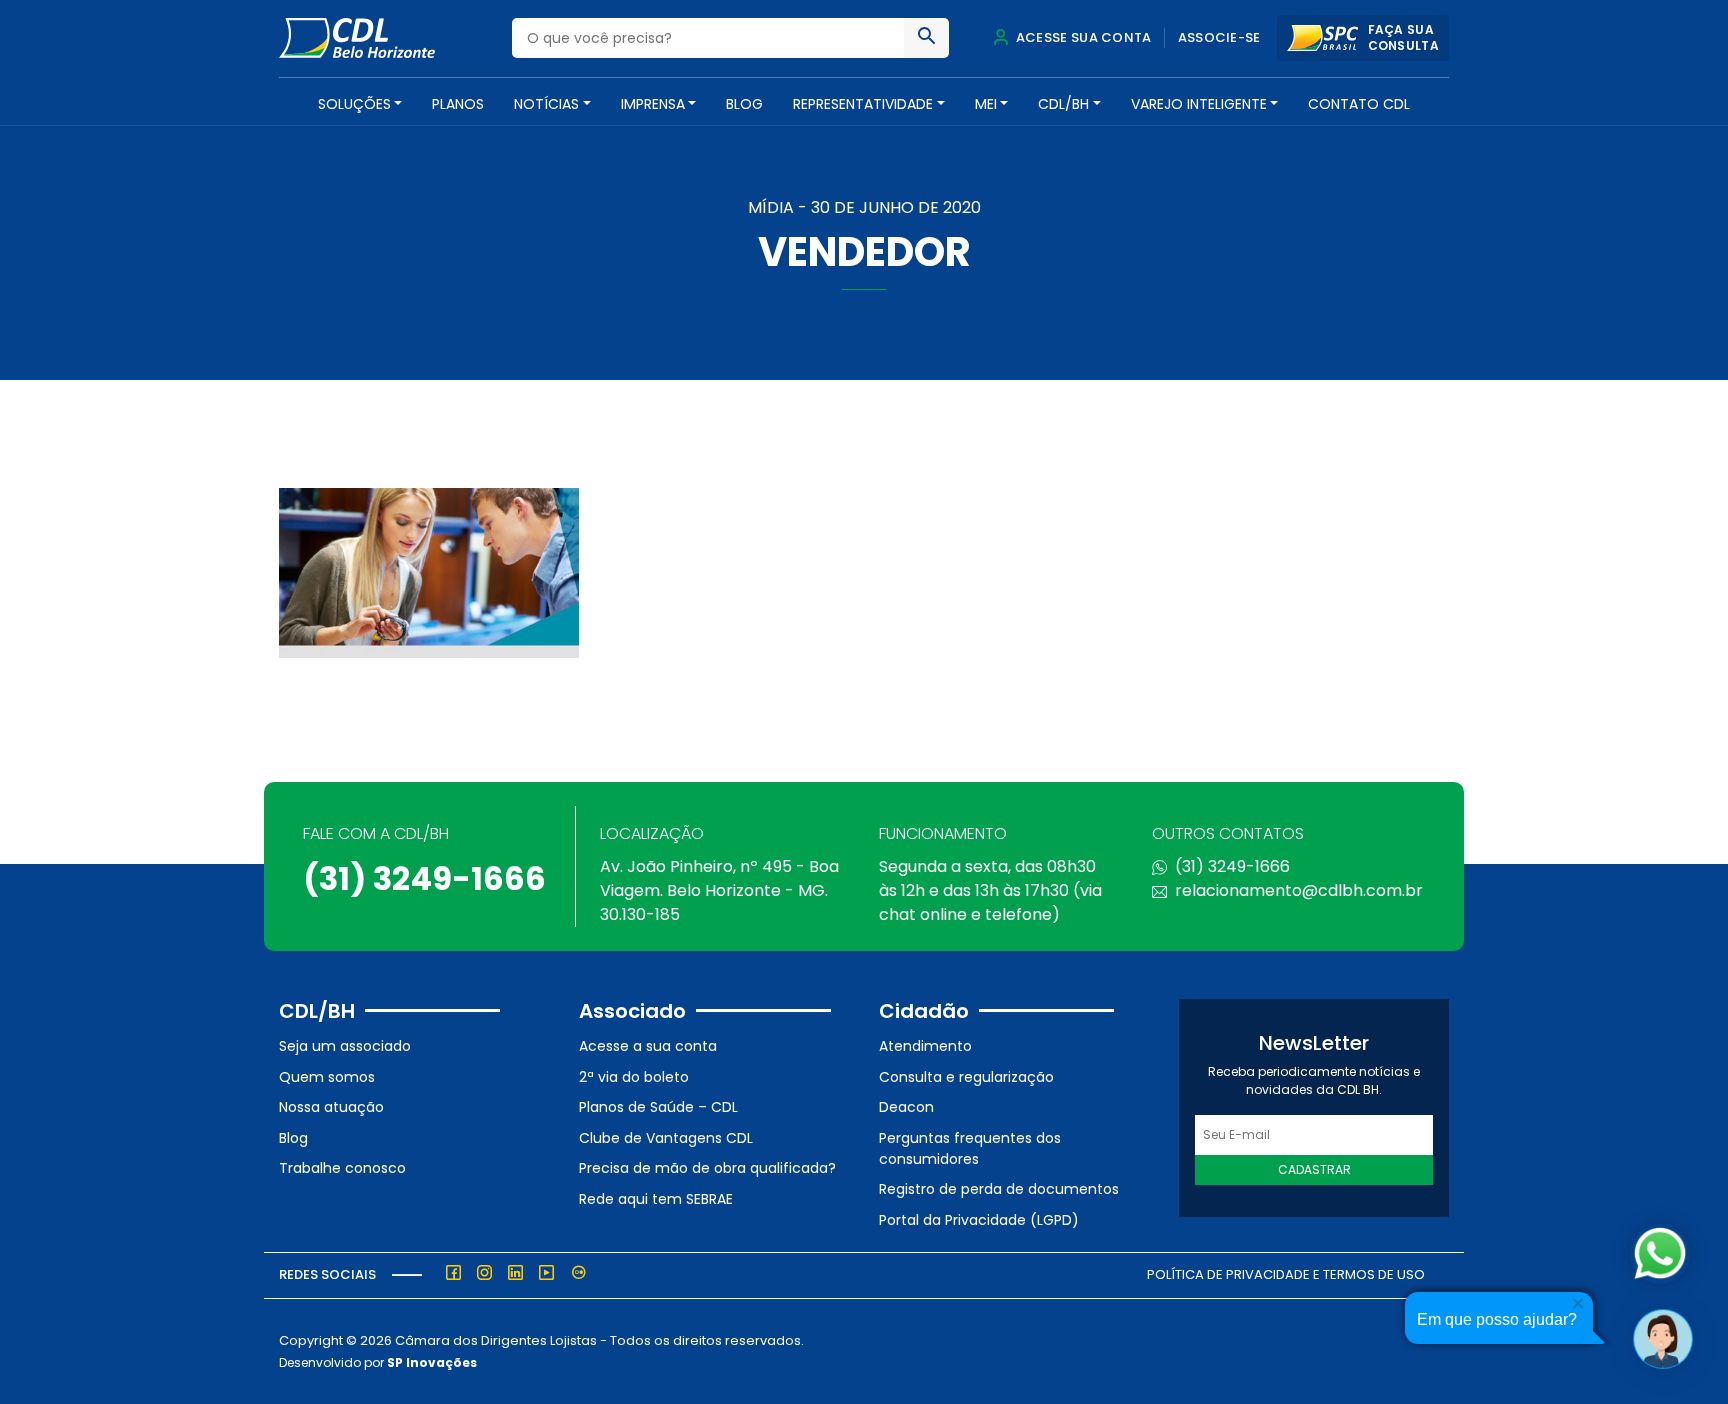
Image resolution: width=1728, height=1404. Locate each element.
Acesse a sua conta (648, 1046)
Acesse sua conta (1082, 37)
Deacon (906, 1107)
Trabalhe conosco (342, 1168)
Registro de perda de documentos (999, 1189)
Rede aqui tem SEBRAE (656, 1199)
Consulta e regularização (966, 1077)
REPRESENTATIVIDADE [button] (863, 104)
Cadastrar (1314, 1169)
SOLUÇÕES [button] (354, 104)
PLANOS (458, 104)
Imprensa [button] (653, 104)
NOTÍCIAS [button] (546, 104)
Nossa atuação (331, 1107)
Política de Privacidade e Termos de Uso (1286, 1274)
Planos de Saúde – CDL (658, 1107)
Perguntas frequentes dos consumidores (970, 1148)
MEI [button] (986, 104)
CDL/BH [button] (1063, 104)
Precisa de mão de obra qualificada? (707, 1168)
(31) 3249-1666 (424, 878)
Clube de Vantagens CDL (666, 1138)
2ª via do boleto (634, 1077)
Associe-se (1219, 37)
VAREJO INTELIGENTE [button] (1199, 104)
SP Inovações (432, 1362)
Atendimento (925, 1046)
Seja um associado (345, 1046)
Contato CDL (1359, 104)
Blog (744, 104)
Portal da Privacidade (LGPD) (979, 1220)
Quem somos (327, 1077)
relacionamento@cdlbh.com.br (1299, 890)
